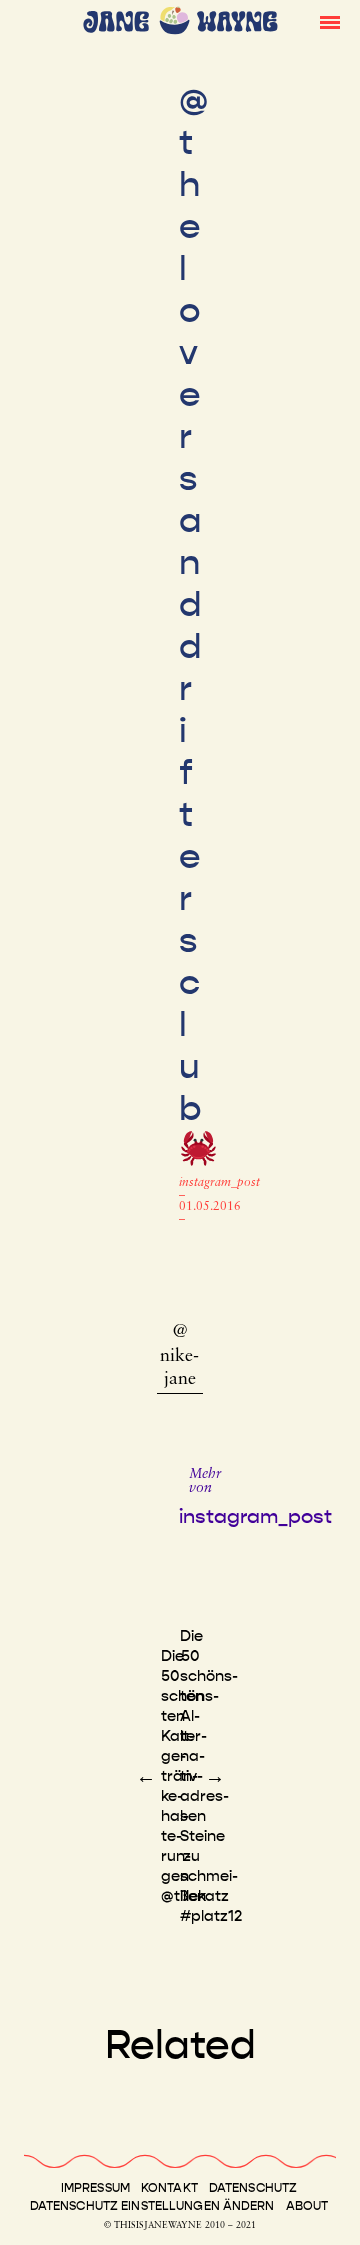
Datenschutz (253, 2188)
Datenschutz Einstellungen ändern (152, 2206)
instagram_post (219, 1183)
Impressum (95, 2188)
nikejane (179, 1368)
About (307, 2206)
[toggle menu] (330, 21)
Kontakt (169, 2188)
